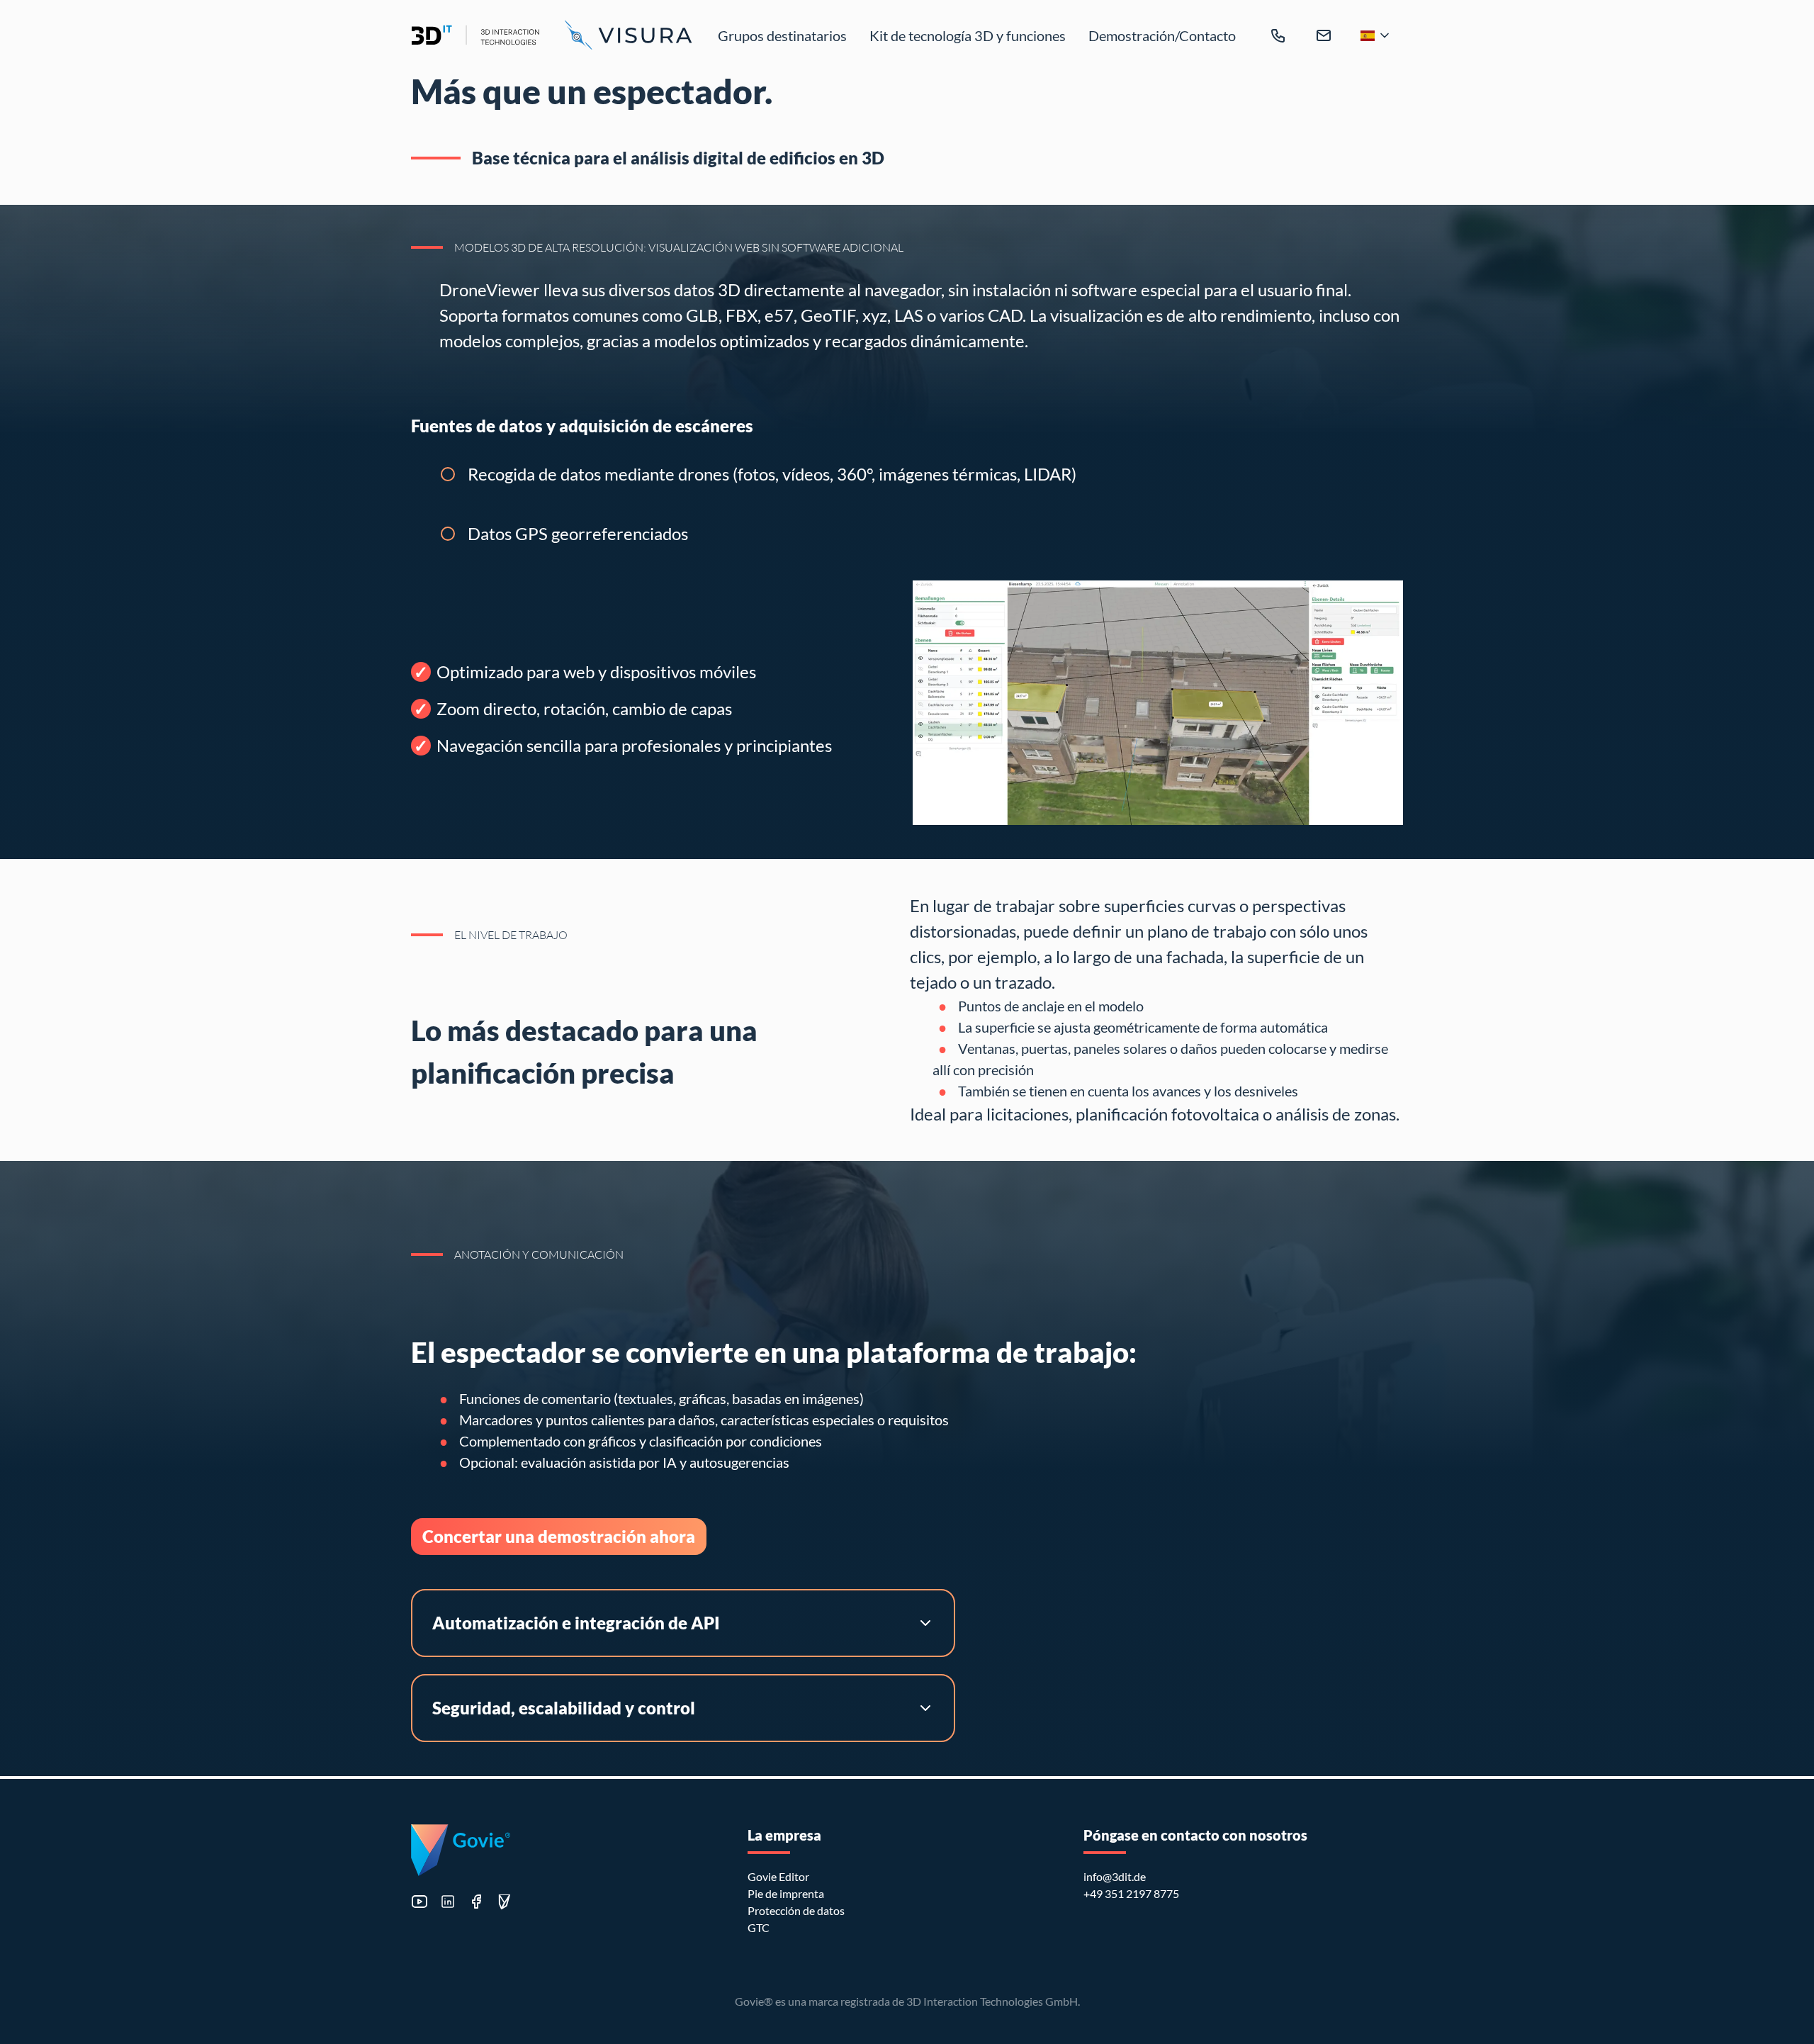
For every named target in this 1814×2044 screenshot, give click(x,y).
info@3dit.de (1115, 1876)
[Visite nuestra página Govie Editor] (505, 1902)
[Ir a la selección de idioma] (1376, 35)
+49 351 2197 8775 (1131, 1893)
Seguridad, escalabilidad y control (564, 1708)
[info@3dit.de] (1324, 35)
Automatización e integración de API (576, 1623)
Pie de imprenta (786, 1893)
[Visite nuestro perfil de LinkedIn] (448, 1902)
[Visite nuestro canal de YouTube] (419, 1902)
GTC (759, 1927)
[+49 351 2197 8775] (1278, 35)
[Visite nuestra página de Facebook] (476, 1902)
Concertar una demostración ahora (559, 1536)
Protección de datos (796, 1910)
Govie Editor (778, 1876)
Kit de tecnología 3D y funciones (968, 35)
